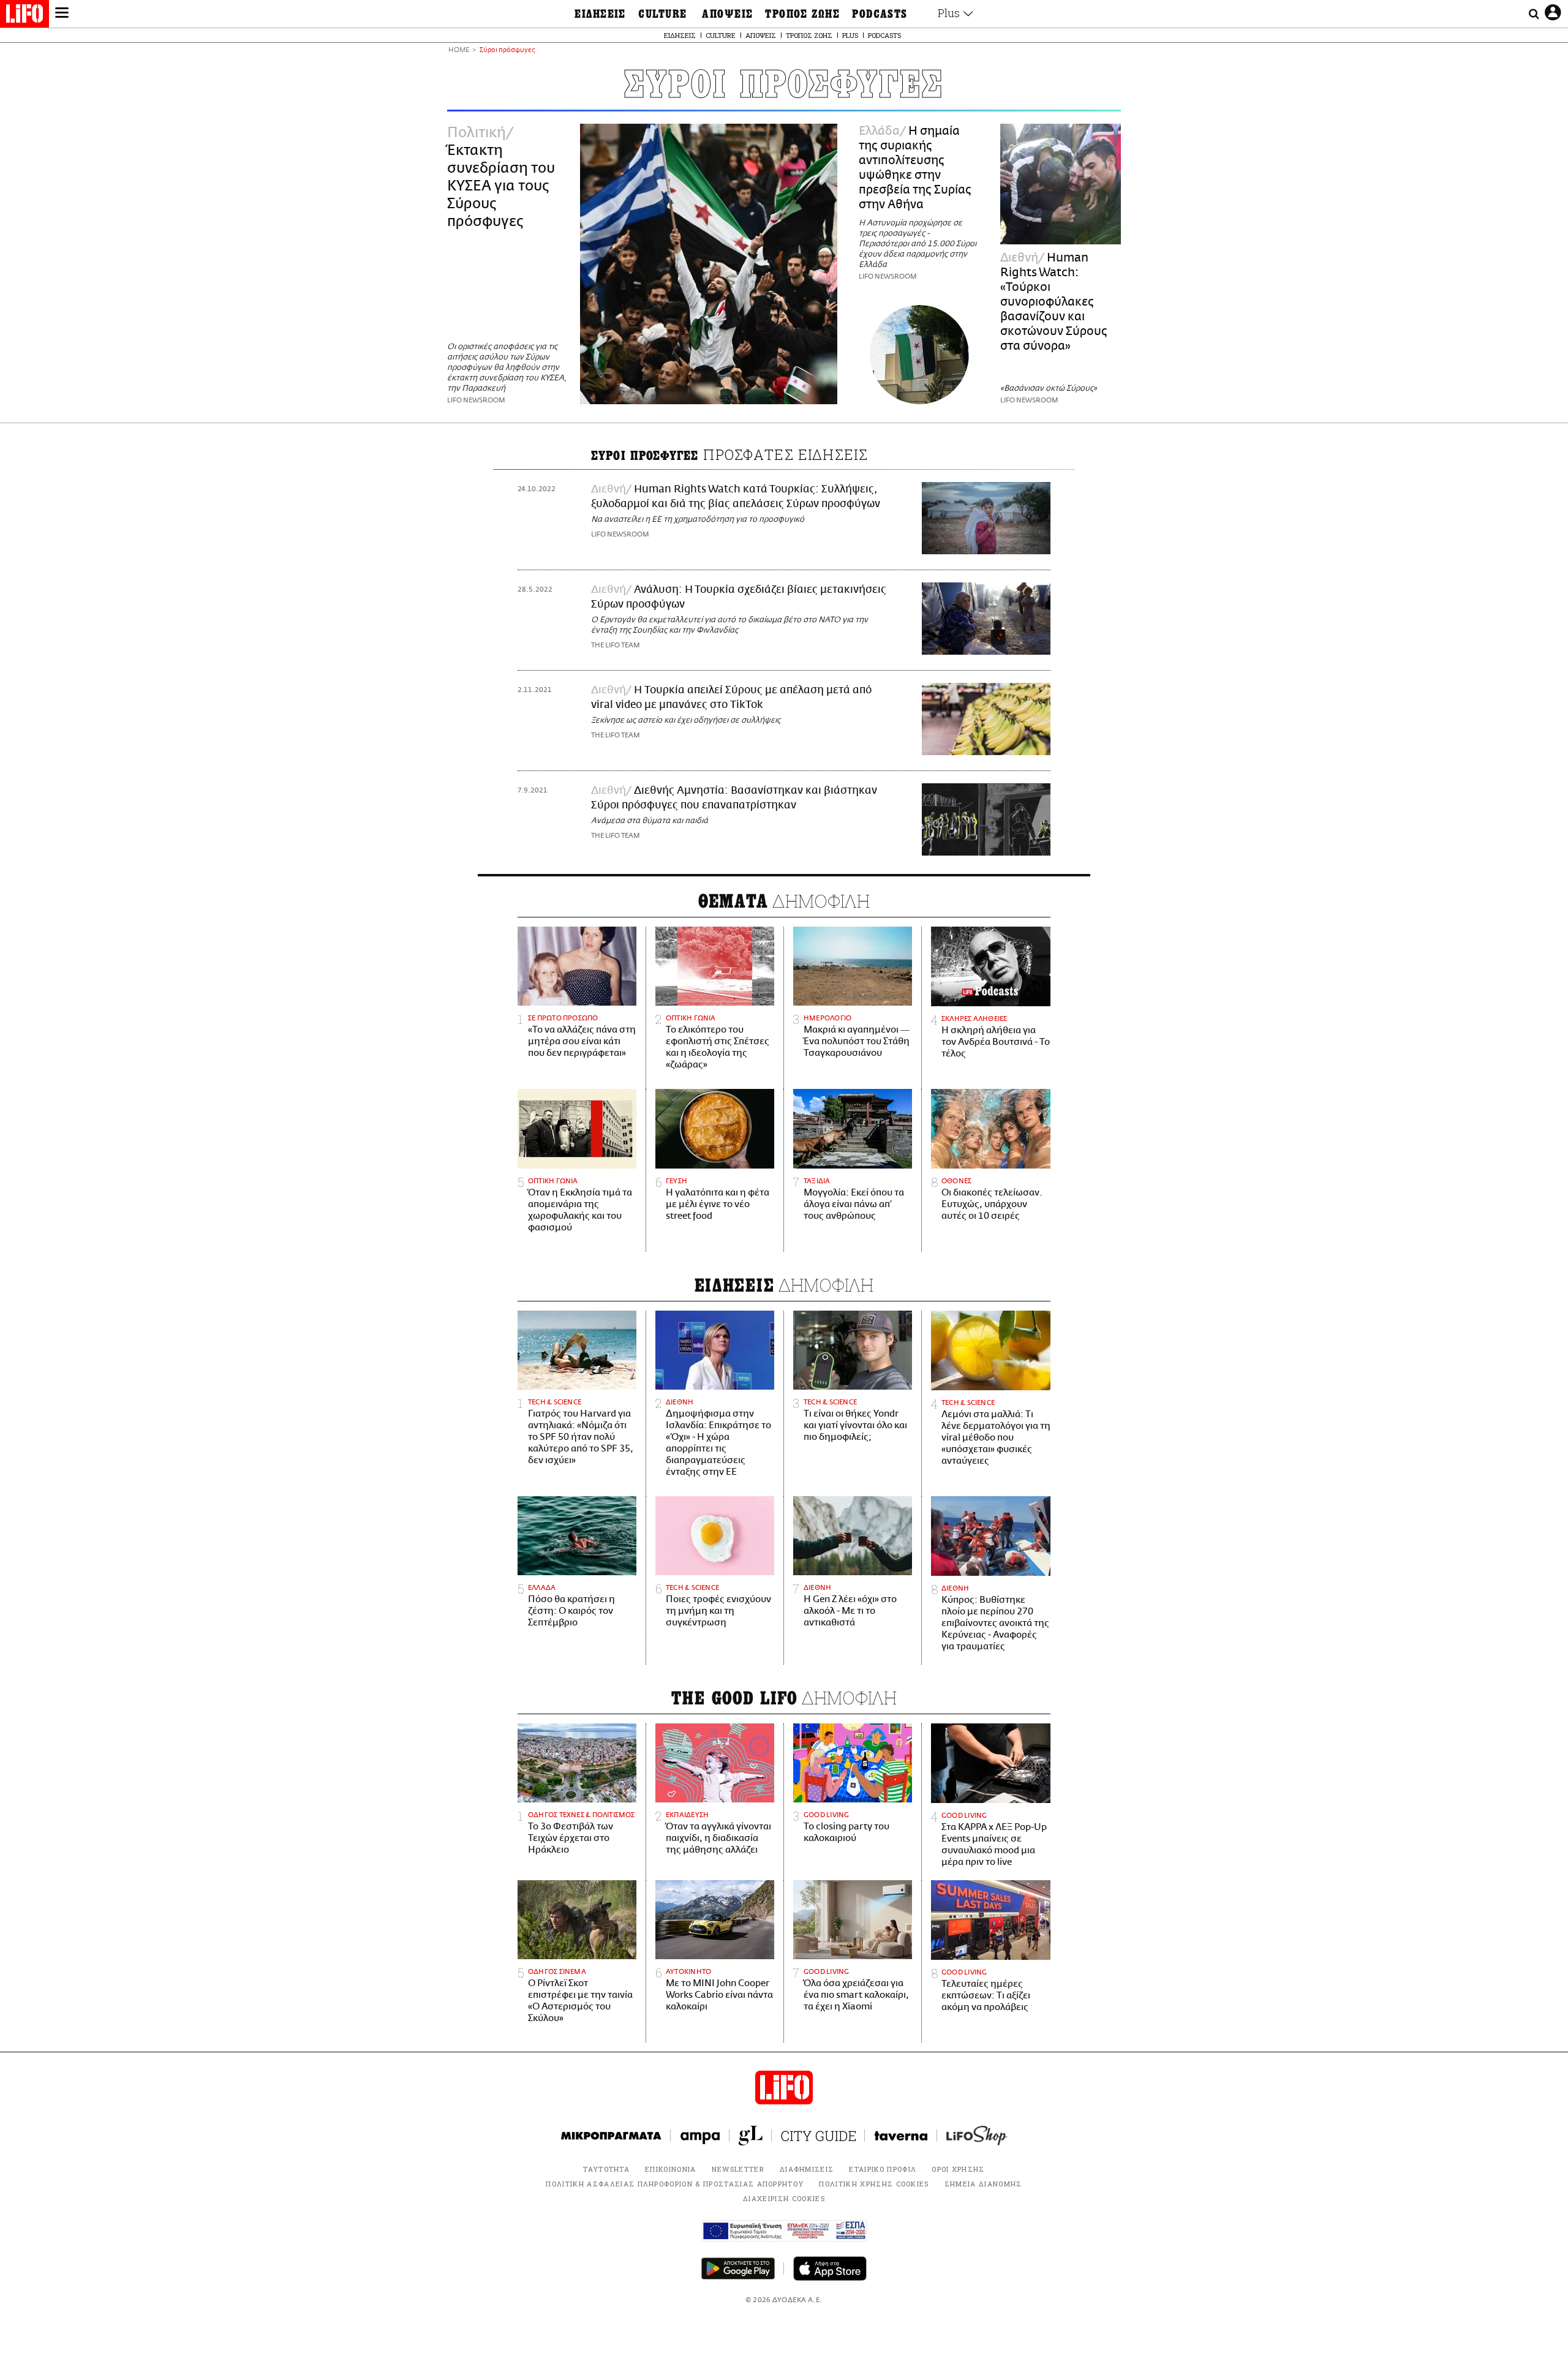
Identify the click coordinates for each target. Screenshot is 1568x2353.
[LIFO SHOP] (977, 2136)
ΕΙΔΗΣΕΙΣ (600, 14)
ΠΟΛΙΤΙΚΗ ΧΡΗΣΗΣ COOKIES (874, 2184)
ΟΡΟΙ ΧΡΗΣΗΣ (958, 2169)
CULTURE (662, 14)
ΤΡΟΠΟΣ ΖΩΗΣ (802, 14)
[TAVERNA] (901, 2136)
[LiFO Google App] (738, 2268)
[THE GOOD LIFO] (751, 2136)
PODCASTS (880, 14)
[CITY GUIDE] (818, 2136)
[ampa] (700, 2136)
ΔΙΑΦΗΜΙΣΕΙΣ (807, 2169)
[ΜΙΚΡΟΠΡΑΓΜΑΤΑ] (611, 2136)
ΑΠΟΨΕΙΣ (727, 14)
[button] (62, 14)
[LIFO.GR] (24, 16)
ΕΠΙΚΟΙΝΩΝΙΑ (671, 2169)
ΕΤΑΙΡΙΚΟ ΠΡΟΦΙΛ (883, 2169)
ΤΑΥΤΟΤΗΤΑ (606, 2169)
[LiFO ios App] (830, 2268)
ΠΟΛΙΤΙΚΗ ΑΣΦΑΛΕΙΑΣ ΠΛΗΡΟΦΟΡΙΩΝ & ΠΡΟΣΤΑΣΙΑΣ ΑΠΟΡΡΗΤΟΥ (675, 2184)
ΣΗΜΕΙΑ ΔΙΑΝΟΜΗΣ (983, 2184)
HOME (459, 51)
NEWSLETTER (738, 2169)
